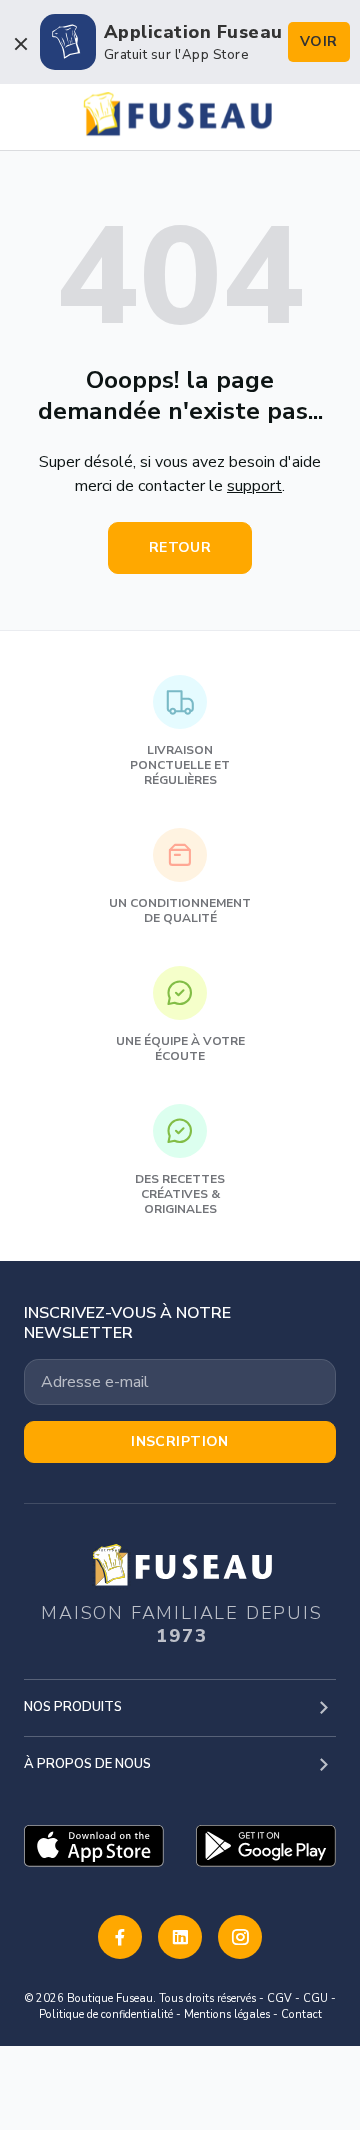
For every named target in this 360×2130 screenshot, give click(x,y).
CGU (315, 1998)
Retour (180, 547)
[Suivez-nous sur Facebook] (120, 1937)
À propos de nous (87, 1764)
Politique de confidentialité (106, 2014)
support (254, 486)
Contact (301, 2014)
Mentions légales (227, 2014)
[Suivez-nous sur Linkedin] (180, 1937)
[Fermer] (20, 44)
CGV (279, 1998)
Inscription (180, 1441)
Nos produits (73, 1707)
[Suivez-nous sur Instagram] (240, 1937)
